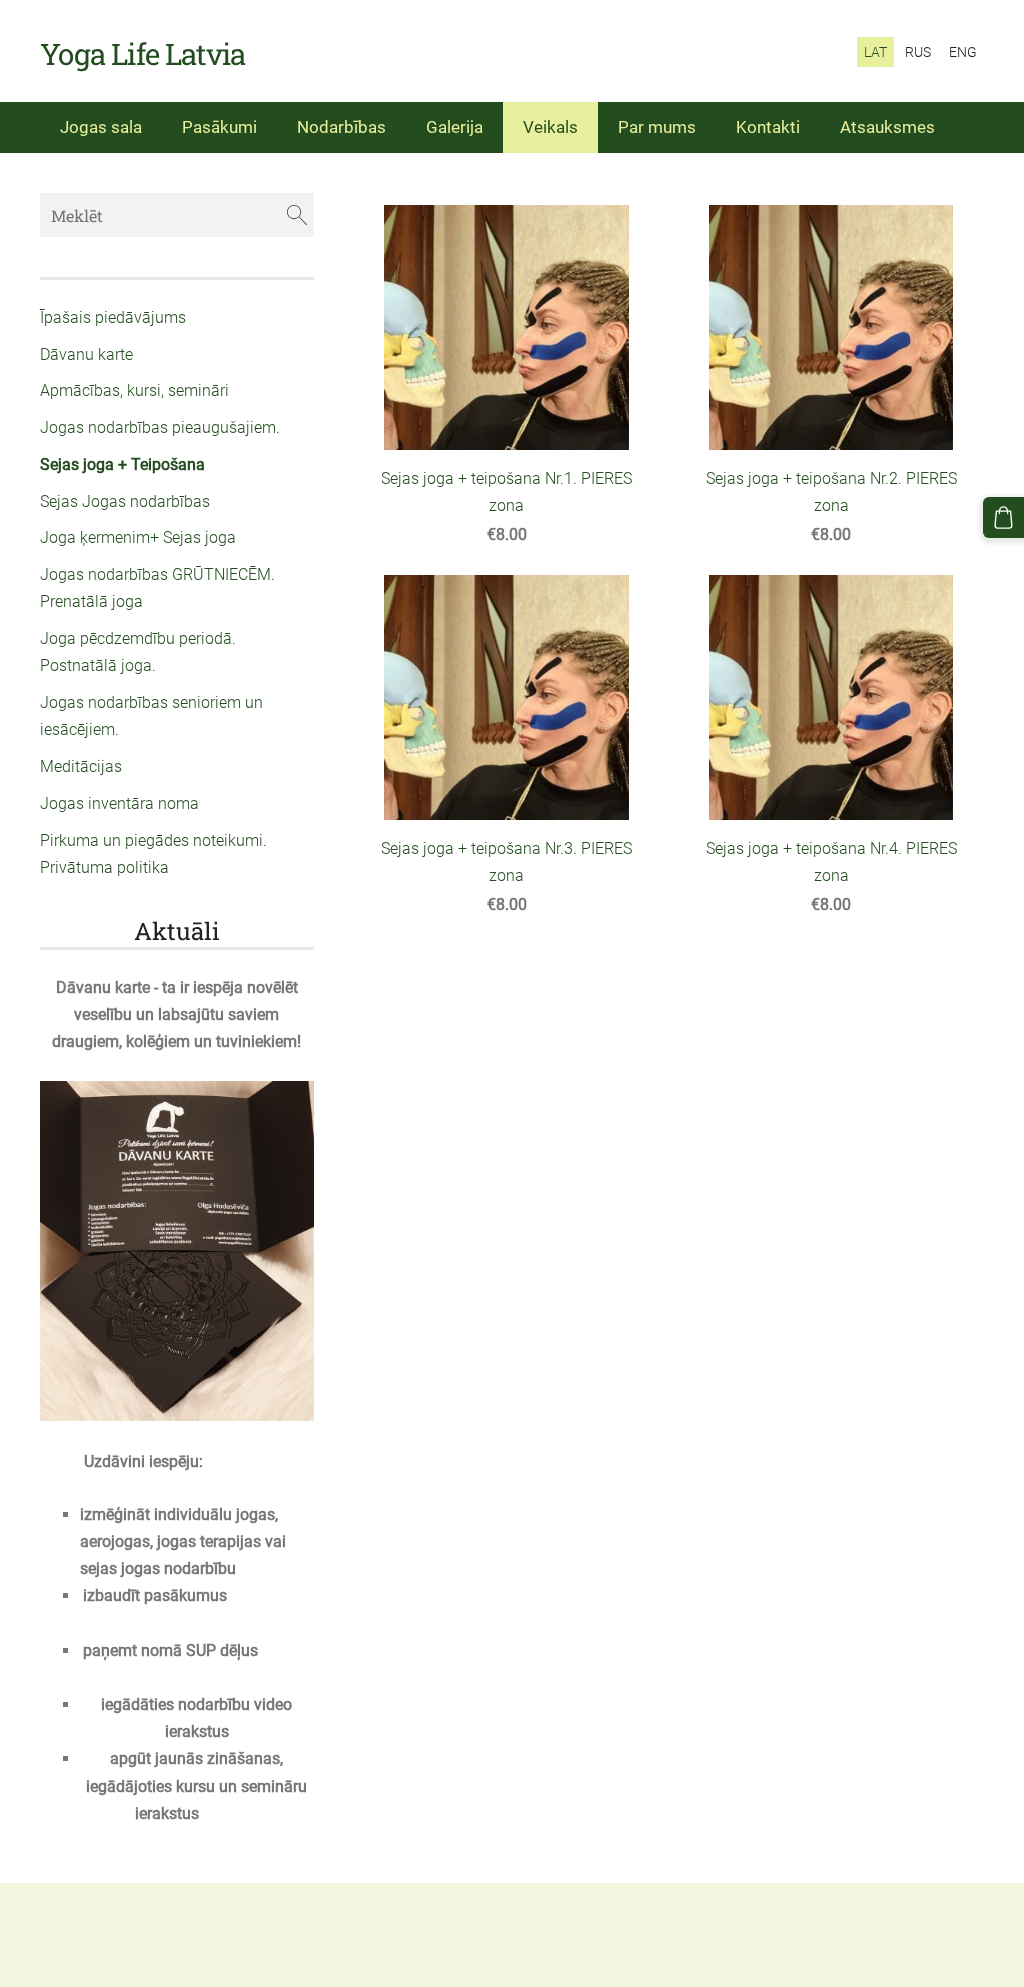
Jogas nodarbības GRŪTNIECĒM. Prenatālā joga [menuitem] (157, 588)
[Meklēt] (297, 214)
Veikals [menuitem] (550, 127)
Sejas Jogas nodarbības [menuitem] (125, 501)
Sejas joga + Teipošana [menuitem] (122, 464)
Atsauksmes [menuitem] (887, 127)
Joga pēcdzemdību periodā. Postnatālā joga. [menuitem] (138, 652)
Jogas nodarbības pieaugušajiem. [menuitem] (160, 427)
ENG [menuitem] (963, 52)
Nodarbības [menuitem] (341, 127)
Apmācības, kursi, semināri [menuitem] (134, 390)
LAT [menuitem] (875, 52)
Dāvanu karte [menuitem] (86, 354)
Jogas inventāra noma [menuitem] (119, 803)
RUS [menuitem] (918, 52)
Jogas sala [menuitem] (101, 127)
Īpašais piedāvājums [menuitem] (113, 317)
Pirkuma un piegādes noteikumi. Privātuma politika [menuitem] (153, 854)
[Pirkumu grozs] (1003, 517)
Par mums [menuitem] (657, 127)
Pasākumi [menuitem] (219, 127)
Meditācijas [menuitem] (81, 766)
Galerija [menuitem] (454, 127)
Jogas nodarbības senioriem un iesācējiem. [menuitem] (151, 716)
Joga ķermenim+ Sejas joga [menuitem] (138, 537)
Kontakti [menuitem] (768, 127)
